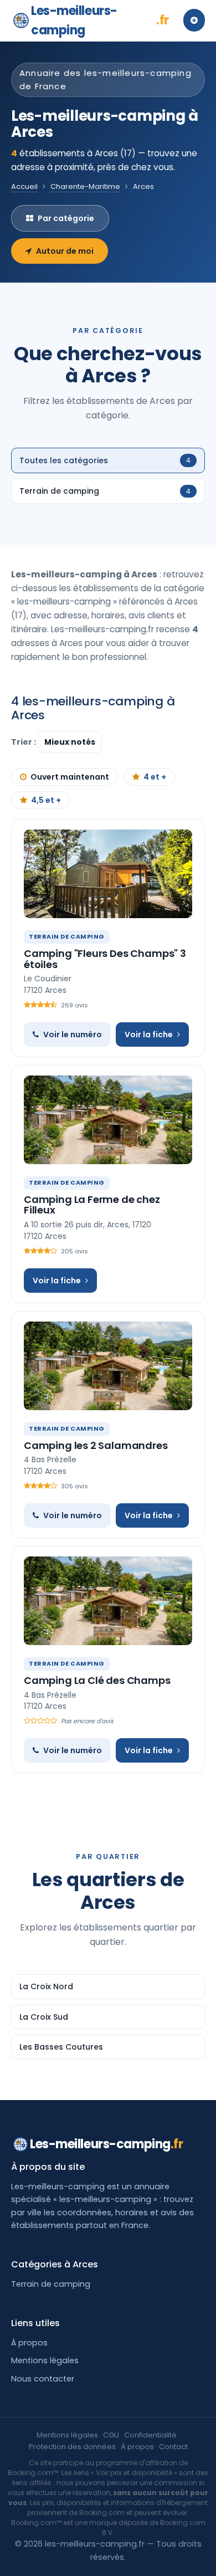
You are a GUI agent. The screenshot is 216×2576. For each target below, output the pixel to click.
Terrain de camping (51, 2284)
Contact (173, 2447)
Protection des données (72, 2447)
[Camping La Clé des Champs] (108, 1601)
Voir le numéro (73, 1035)
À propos (29, 2343)
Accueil (24, 186)
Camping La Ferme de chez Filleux (92, 1205)
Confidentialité (150, 2435)
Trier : (24, 742)
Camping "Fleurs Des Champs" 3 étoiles (105, 959)
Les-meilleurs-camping (100, 21)
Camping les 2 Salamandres (96, 1445)
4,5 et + (46, 800)
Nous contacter (43, 2379)
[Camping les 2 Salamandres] (108, 1366)
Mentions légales (45, 2360)
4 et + (155, 777)
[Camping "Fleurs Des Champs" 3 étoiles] (108, 874)
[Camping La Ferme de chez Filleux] (108, 1120)
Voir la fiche (149, 1035)
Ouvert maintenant (70, 777)
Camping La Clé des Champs (97, 1680)
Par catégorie (66, 218)
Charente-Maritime (85, 186)
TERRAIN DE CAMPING (67, 936)
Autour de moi (65, 251)
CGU (111, 2435)
